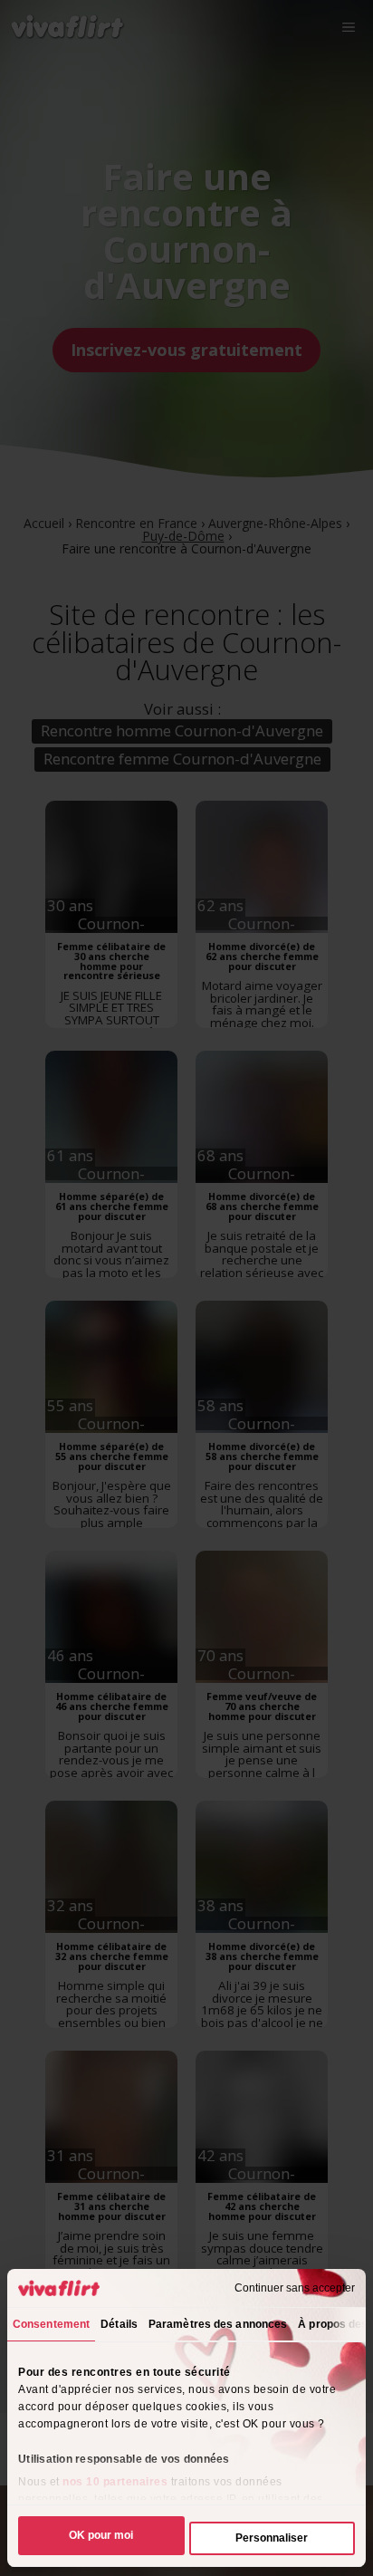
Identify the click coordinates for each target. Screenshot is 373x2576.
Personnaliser (272, 2538)
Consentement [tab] (51, 2324)
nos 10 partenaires (115, 2482)
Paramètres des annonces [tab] (218, 2324)
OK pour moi (101, 2535)
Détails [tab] (119, 2324)
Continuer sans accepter (295, 2288)
